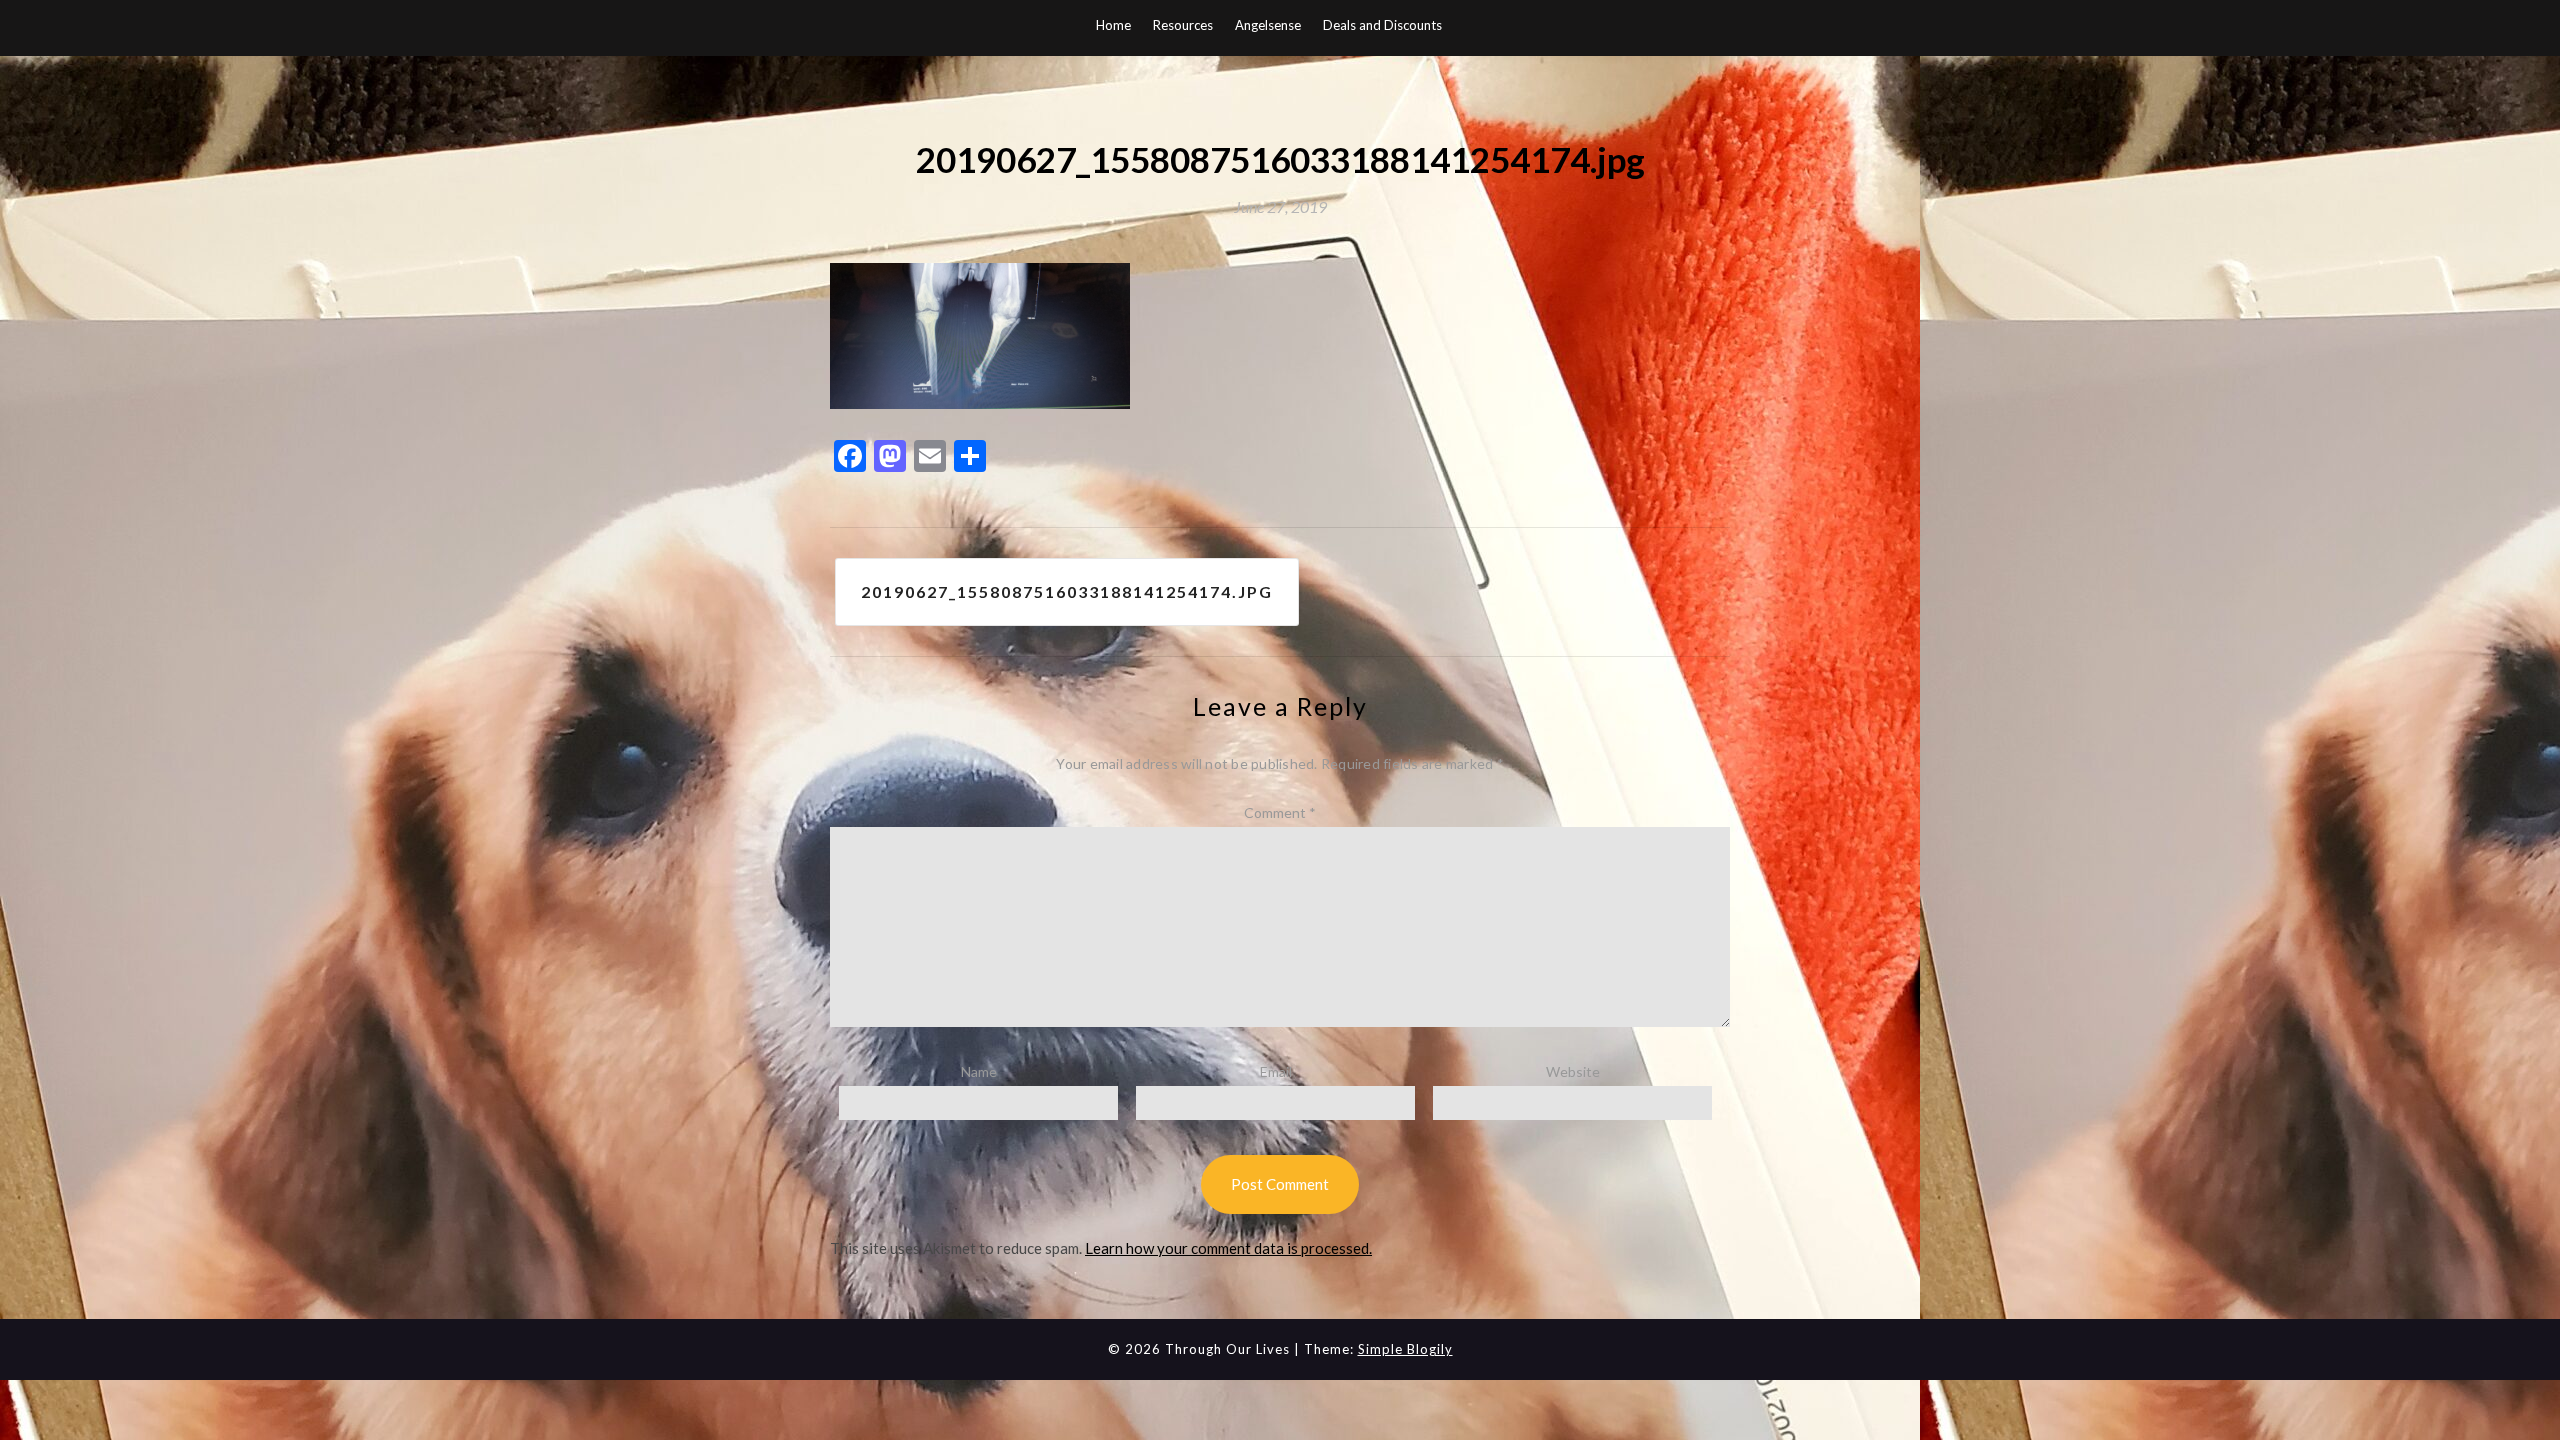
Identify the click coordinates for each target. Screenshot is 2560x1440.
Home (1113, 25)
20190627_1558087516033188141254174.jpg (1067, 591)
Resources (1183, 25)
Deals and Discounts (1382, 25)
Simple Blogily (1405, 1349)
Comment (1280, 812)
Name (979, 1071)
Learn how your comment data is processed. (1228, 1248)
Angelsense (1268, 25)
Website (1573, 1071)
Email (1276, 1071)
